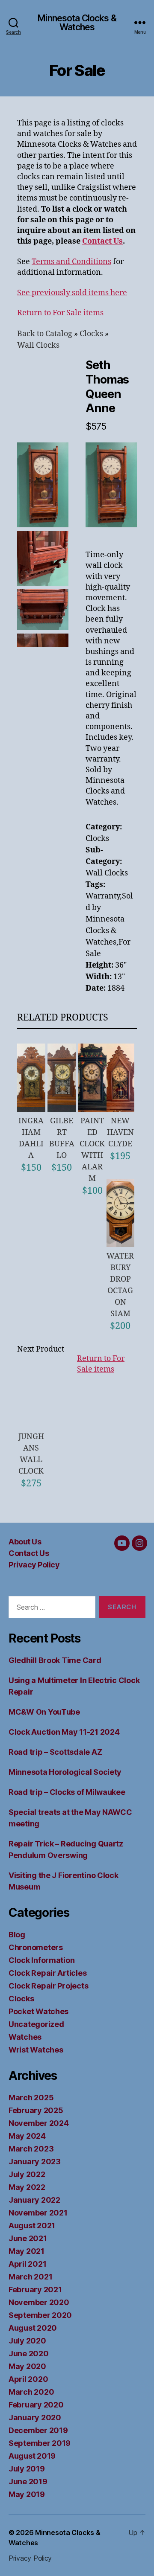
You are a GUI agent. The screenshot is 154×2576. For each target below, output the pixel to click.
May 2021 (27, 2251)
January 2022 (34, 2200)
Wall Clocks (38, 345)
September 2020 (40, 2315)
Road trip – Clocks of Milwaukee (67, 1792)
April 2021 (27, 2264)
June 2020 (29, 2354)
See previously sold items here (72, 293)
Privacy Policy (34, 1565)
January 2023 (35, 2162)
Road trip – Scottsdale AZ (55, 1752)
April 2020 (28, 2379)
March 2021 (30, 2277)
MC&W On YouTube (44, 1712)
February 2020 (36, 2405)
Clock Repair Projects (48, 1986)
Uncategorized (36, 2024)
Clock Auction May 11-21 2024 (64, 1732)
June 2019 (28, 2482)
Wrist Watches (36, 2050)
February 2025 (36, 2110)
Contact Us (29, 1553)
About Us (25, 1542)
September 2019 (40, 2443)
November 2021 (38, 2213)
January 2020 (35, 2418)
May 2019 (27, 2494)
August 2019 (32, 2456)
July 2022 (27, 2174)
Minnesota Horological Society (65, 1772)
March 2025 (31, 2098)
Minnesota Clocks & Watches (77, 23)
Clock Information (41, 1960)
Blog (17, 1935)
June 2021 (28, 2238)
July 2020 (27, 2341)
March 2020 (31, 2392)
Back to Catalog (46, 334)
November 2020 (39, 2302)
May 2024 (27, 2136)
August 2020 (33, 2328)
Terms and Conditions (71, 262)
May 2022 (27, 2187)
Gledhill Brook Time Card (55, 1660)
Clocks (92, 334)
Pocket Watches (38, 2011)
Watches (25, 2037)
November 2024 (39, 2123)
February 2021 (35, 2290)
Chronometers (36, 1947)
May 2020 (27, 2366)
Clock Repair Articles (47, 1973)
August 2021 (32, 2226)
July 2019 (27, 2469)
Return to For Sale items (60, 313)
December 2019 (38, 2430)
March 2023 (31, 2149)
